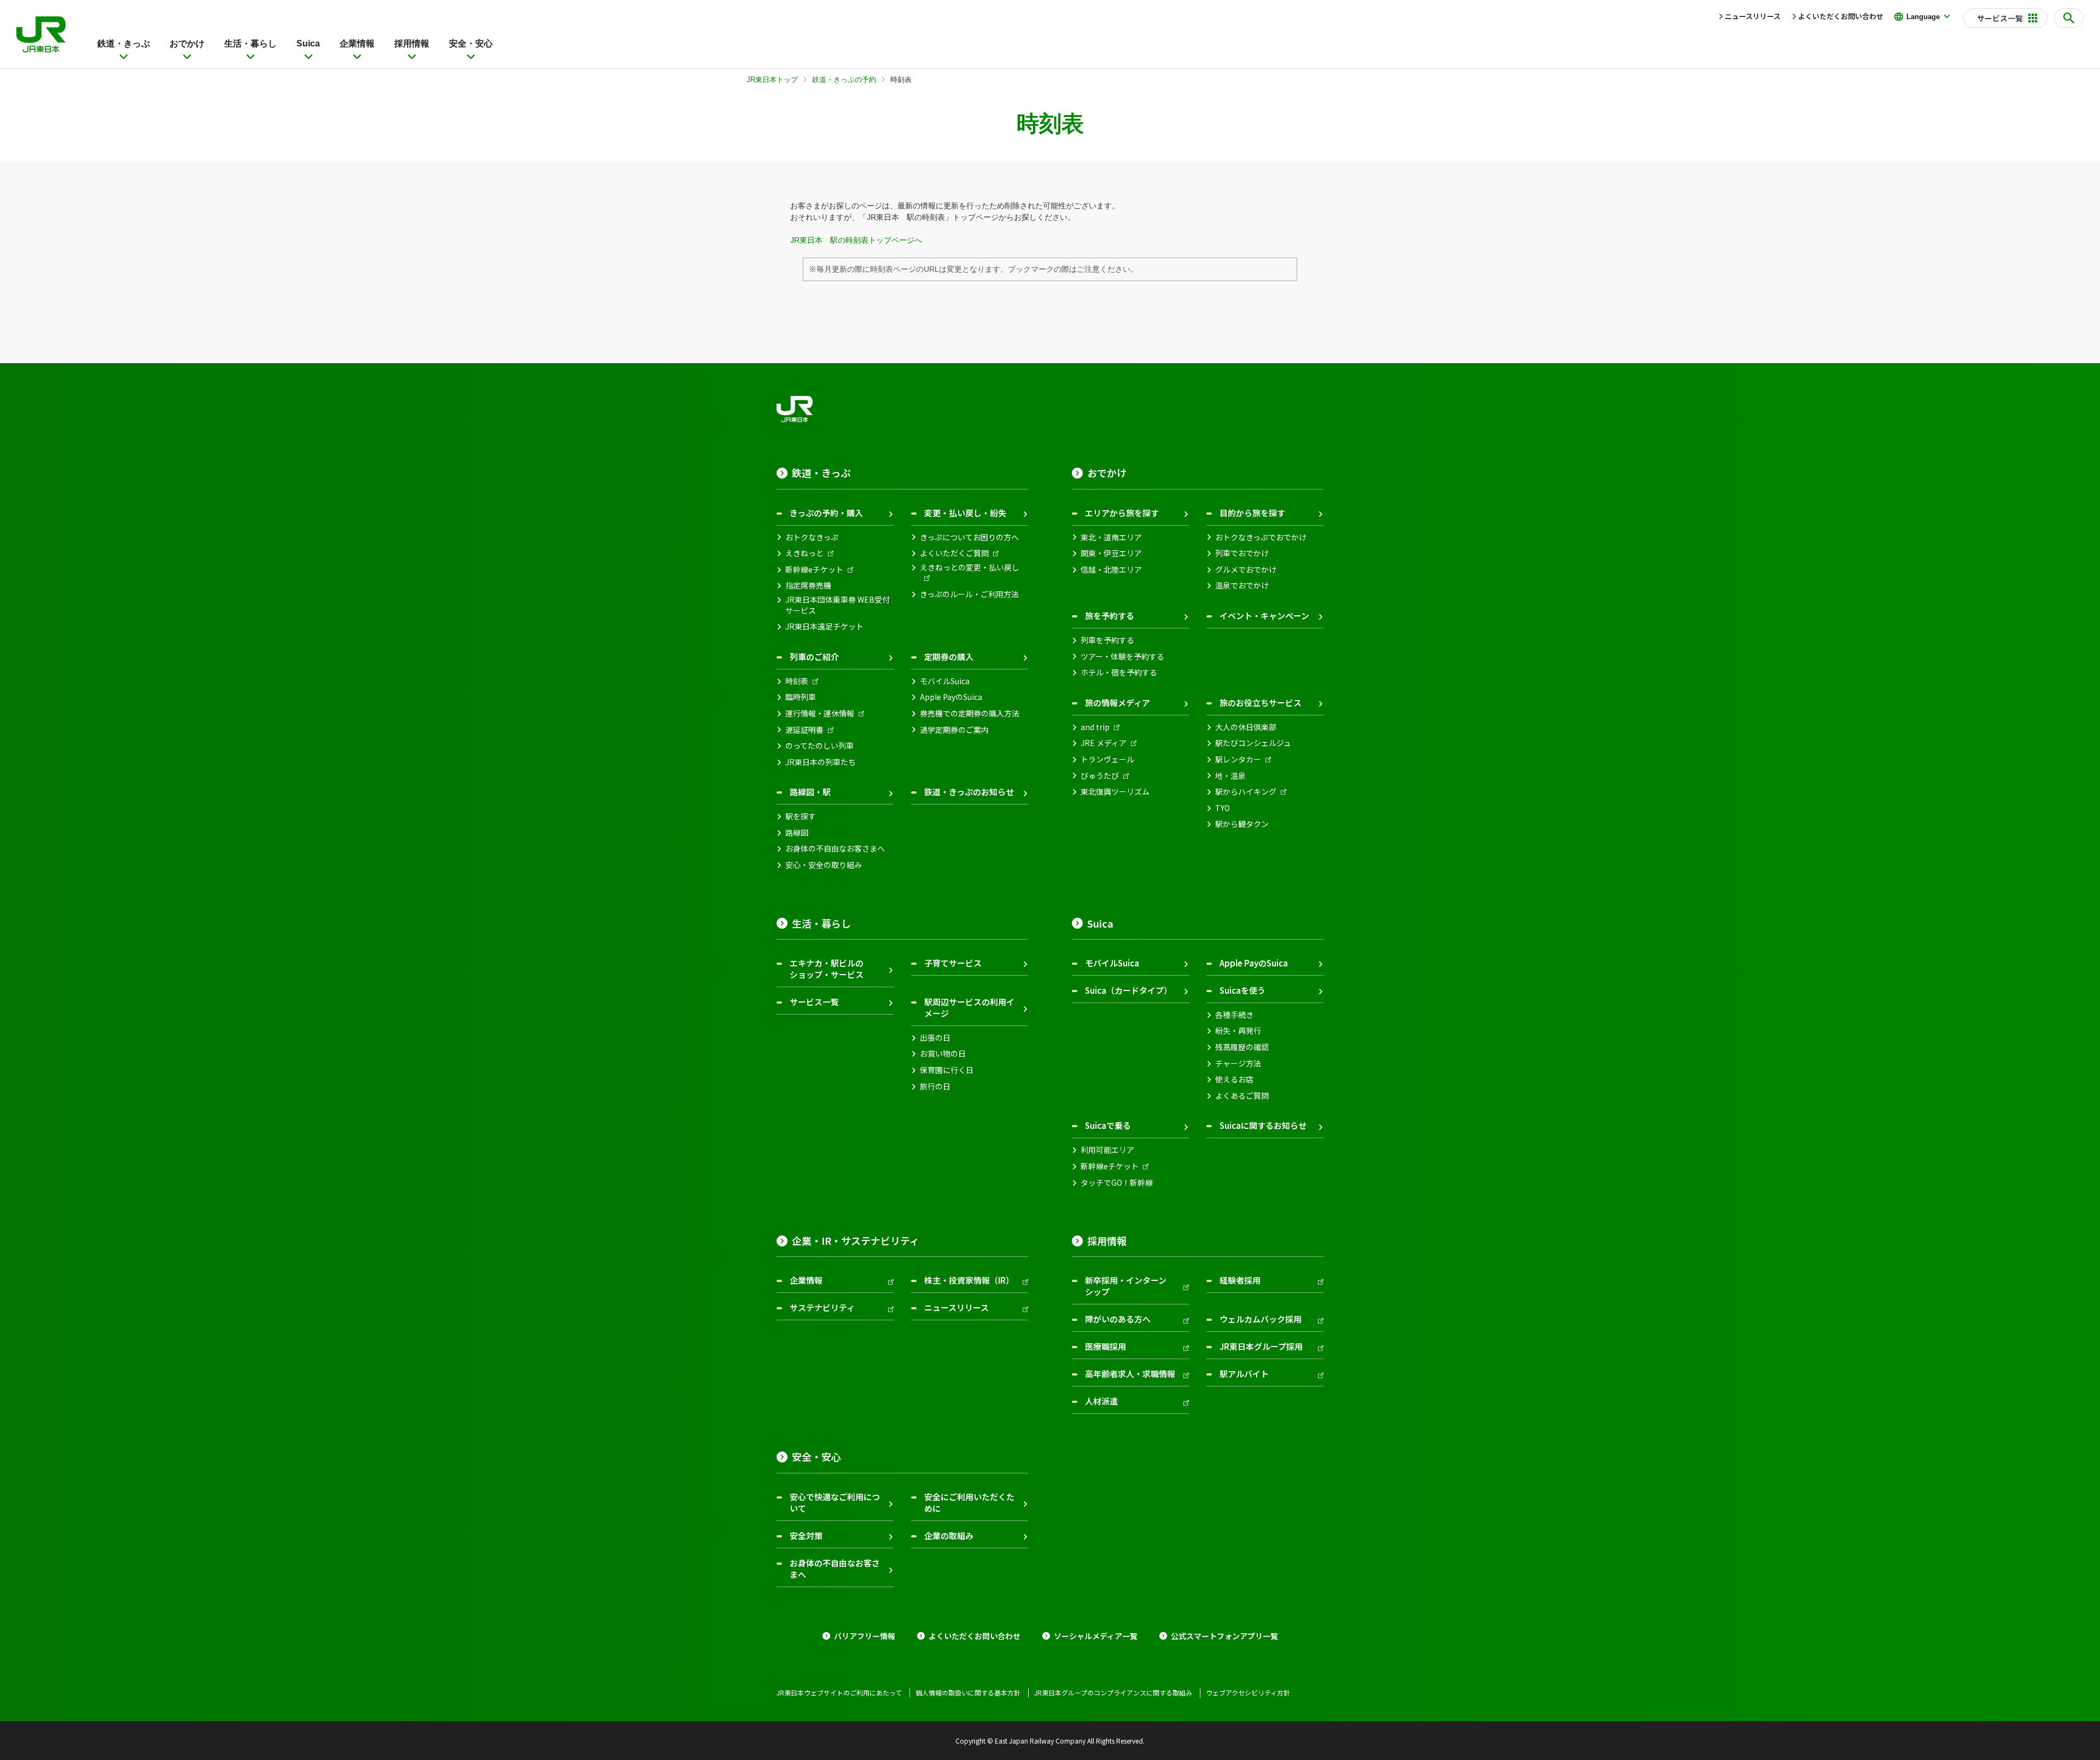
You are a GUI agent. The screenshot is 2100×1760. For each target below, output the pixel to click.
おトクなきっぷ (812, 537)
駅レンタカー (1238, 759)
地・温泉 (1230, 776)
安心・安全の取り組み (824, 865)
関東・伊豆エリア (1111, 553)
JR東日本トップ (772, 80)
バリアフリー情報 (865, 1636)
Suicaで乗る (1108, 1125)
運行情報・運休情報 (820, 713)
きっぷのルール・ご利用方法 (969, 594)
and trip (1095, 727)
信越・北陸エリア (1111, 570)
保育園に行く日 (947, 1070)
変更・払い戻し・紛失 (965, 513)
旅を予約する (1110, 616)
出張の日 (935, 1038)
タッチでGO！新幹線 (1117, 1183)
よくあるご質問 (1242, 1096)
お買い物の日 (943, 1054)
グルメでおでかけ (1246, 570)
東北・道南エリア (1111, 537)
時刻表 (797, 681)
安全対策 (806, 1535)
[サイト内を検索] (2069, 18)
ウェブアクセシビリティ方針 (1248, 1693)
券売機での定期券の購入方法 (970, 713)
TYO (1223, 808)
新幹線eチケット (814, 570)
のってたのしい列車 (819, 746)
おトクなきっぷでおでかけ (1261, 537)
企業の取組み (949, 1535)
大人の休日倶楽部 (1246, 727)
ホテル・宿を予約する (1119, 672)
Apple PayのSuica (951, 697)
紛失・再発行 (1238, 1031)
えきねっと (804, 553)
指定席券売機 (808, 585)
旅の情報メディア (1118, 703)
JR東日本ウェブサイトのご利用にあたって (839, 1693)
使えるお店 (1234, 1079)
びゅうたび (1100, 776)
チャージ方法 (1238, 1063)
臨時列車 (801, 697)
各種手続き (1234, 1015)
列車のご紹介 (814, 657)
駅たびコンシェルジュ (1253, 743)
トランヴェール (1107, 759)
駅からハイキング (1246, 792)
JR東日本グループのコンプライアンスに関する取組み (1113, 1693)
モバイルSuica (945, 681)
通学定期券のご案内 (954, 730)
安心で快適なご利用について (835, 1502)
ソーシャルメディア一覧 (1096, 1636)
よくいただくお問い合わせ (1841, 16)
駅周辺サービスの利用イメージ (969, 1007)
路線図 (797, 833)
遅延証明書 (804, 730)
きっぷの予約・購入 (826, 513)
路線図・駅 (810, 792)
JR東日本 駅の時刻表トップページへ (856, 240)
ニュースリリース (1753, 16)
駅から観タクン (1242, 824)
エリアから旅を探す (1122, 513)
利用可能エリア (1107, 1150)
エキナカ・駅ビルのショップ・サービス (827, 969)
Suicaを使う (1242, 990)
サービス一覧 (814, 1002)
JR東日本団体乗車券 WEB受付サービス (838, 605)
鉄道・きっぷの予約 (844, 80)
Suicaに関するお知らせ (1263, 1125)
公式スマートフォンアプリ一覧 (1224, 1636)
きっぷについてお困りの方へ (969, 537)
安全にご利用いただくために (969, 1502)
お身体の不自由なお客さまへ (835, 849)
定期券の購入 (949, 657)
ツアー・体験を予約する (1122, 657)
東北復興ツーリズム (1115, 792)
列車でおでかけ (1242, 553)
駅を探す (801, 816)
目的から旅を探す (1252, 513)
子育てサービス (953, 963)
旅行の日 (935, 1086)
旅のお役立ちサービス (1261, 703)
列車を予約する (1107, 640)
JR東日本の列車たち (821, 762)
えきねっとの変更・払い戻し (970, 567)
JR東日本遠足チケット (824, 627)
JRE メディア (1104, 743)
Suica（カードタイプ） (1128, 990)
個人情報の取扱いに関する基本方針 (968, 1693)
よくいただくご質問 (954, 553)
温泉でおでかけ (1242, 585)
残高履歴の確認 (1242, 1047)
